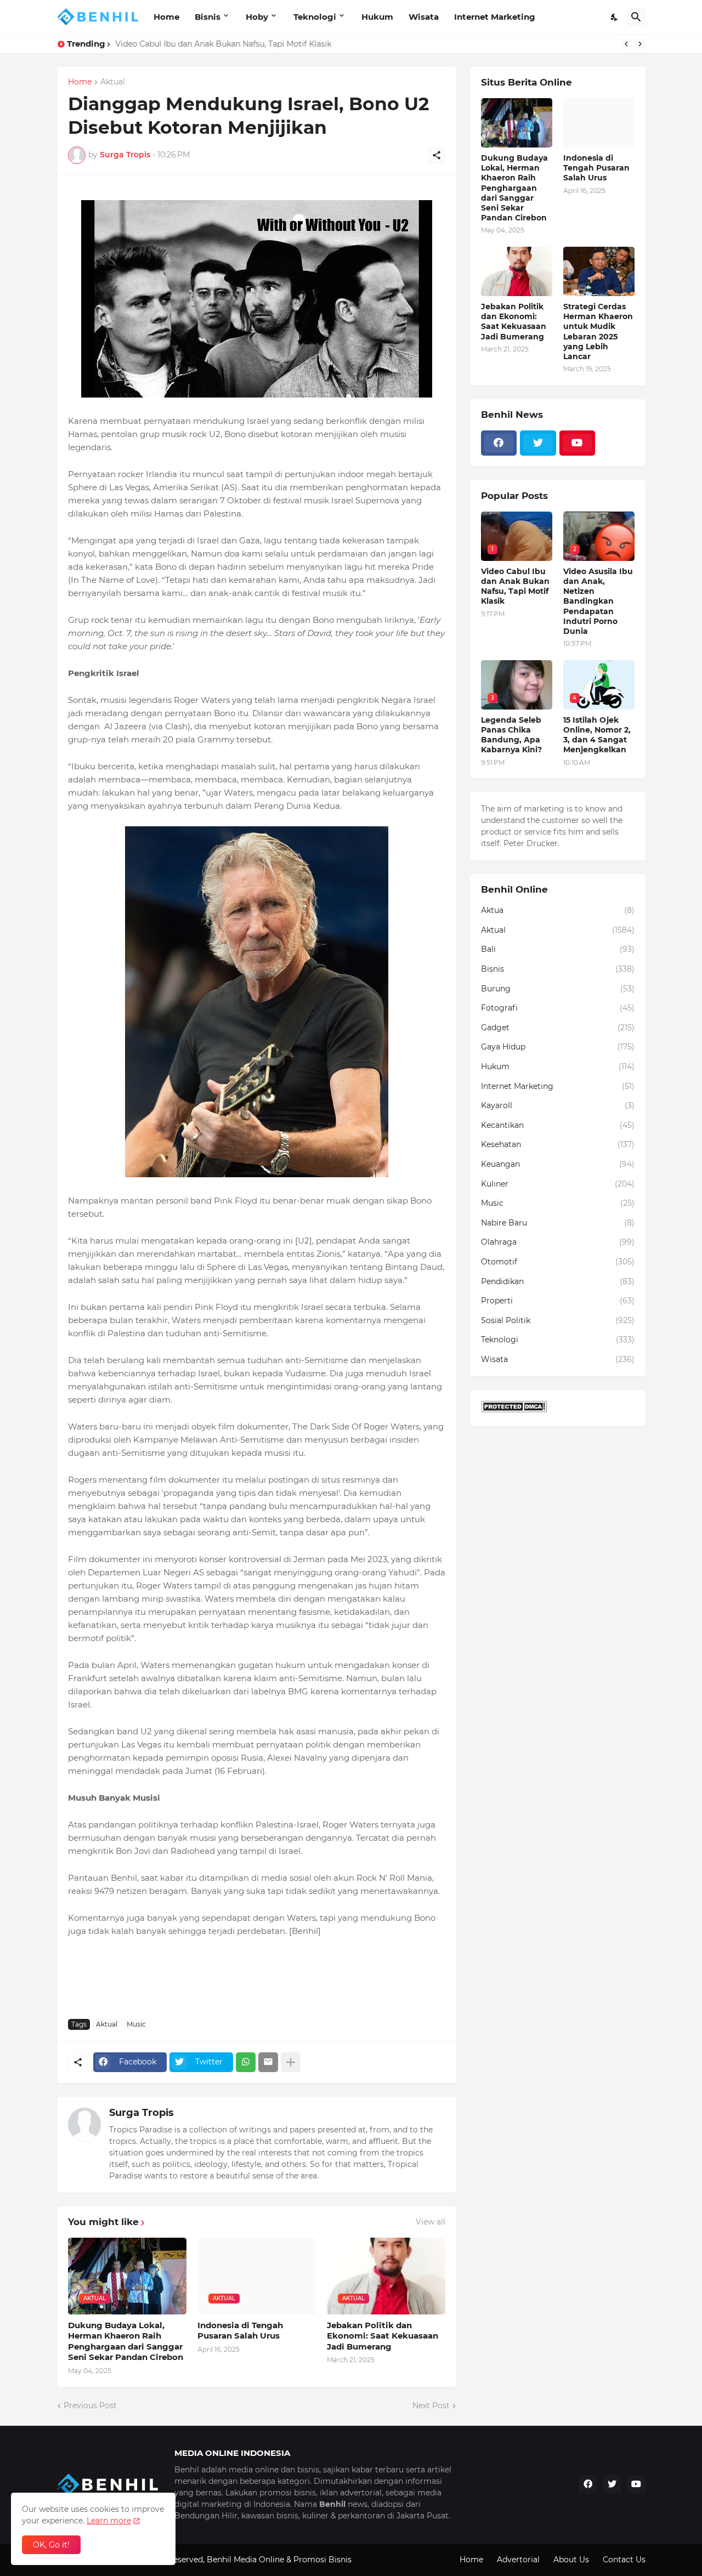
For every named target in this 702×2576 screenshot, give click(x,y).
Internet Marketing (495, 17)
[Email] (268, 2062)
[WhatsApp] (246, 2062)
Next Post (431, 2405)
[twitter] (538, 443)
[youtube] (578, 443)
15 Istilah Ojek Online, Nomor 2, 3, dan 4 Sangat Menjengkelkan (597, 735)
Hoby (257, 17)
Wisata (424, 17)
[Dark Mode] (615, 17)
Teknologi (315, 17)
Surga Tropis (141, 2113)
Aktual (113, 82)
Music (136, 2024)
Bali (558, 949)
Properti (558, 1301)
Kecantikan (558, 1125)
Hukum (377, 17)
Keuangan (558, 1164)
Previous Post (90, 2405)
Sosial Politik (558, 1320)
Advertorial (518, 2560)
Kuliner (558, 1184)
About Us (571, 2560)
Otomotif (558, 1262)
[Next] (640, 44)
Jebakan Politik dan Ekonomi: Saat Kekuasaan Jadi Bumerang (383, 2336)
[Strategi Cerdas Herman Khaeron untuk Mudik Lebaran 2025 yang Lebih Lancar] (599, 271)
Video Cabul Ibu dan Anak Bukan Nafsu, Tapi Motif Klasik (515, 586)
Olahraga (558, 1242)
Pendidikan (558, 1281)
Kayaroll (558, 1105)
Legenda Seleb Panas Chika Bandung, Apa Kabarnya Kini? (226, 44)
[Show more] (291, 2062)
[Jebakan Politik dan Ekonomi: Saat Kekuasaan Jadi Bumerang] (517, 271)
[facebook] (499, 443)
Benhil (219, 2560)
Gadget (558, 1028)
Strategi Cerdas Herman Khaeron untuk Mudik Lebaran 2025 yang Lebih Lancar (598, 331)
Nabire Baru (558, 1223)
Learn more (109, 2521)
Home (166, 17)
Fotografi (558, 1008)
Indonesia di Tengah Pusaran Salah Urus (240, 2331)
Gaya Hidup (558, 1047)
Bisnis (208, 17)
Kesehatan (558, 1144)
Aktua (558, 910)
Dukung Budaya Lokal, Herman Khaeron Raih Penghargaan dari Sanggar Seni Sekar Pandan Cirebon (126, 2341)
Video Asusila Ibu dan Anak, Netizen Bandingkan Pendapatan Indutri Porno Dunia (598, 601)
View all (431, 2222)
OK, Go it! (51, 2545)
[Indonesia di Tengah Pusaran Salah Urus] (599, 123)
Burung (558, 989)
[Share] (437, 155)
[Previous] (626, 44)
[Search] (636, 17)
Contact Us (624, 2560)
